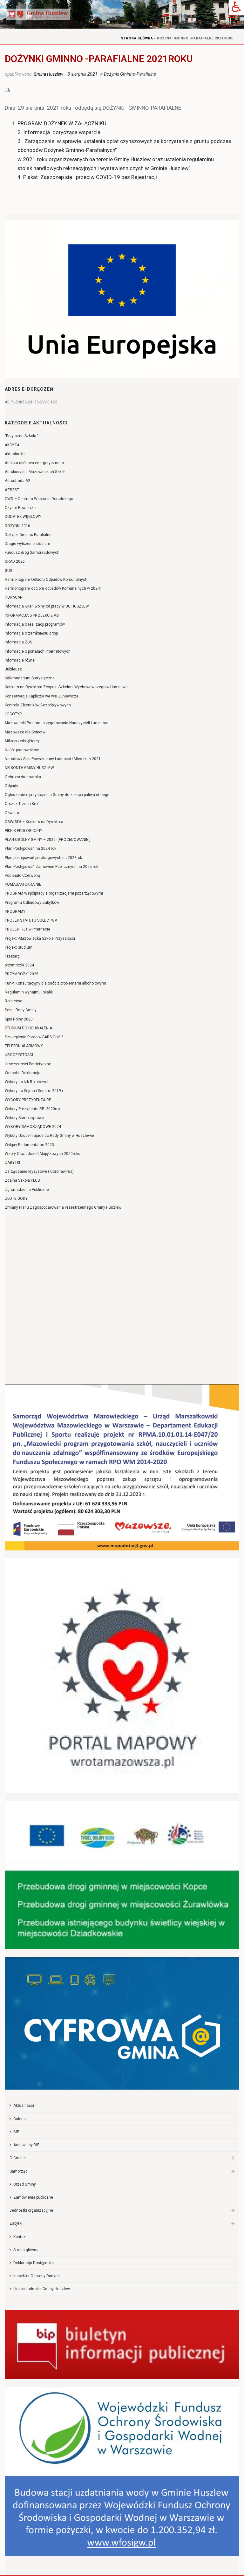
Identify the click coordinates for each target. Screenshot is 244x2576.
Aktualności (15, 454)
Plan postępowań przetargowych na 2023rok (43, 858)
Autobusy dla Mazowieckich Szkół (35, 472)
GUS (8, 571)
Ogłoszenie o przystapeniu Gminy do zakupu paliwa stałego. (58, 795)
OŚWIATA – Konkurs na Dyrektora (34, 822)
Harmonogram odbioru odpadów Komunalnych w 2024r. (53, 588)
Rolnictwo (14, 1001)
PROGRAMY (15, 911)
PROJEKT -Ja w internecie (27, 929)
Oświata (12, 813)
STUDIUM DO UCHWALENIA (28, 1028)
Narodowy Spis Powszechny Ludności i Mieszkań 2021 (53, 759)
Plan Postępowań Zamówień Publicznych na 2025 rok (51, 867)
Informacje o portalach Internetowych (38, 651)
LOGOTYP (13, 714)
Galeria (20, 2119)
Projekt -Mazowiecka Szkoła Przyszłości (40, 938)
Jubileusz (13, 669)
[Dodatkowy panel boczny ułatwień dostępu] (236, 8)
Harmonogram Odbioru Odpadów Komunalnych (46, 580)
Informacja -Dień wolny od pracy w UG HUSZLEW (47, 606)
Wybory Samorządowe (24, 1118)
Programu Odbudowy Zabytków (32, 903)
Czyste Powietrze (20, 508)
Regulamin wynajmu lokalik (29, 992)
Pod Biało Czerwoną (22, 876)
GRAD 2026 (15, 561)
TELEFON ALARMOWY (24, 1046)
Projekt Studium (19, 947)
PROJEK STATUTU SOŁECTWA (31, 920)
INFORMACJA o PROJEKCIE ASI (32, 615)
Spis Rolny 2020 (19, 1019)
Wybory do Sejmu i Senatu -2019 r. (34, 1091)
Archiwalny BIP (26, 2145)
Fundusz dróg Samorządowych (32, 553)
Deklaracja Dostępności (34, 2263)
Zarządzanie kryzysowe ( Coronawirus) (39, 1171)
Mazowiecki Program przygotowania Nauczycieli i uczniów (56, 723)
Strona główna (137, 38)
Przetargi (13, 956)
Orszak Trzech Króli (22, 804)
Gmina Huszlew (48, 74)
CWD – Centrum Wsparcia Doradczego (39, 499)
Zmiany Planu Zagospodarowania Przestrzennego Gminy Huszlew (63, 1207)
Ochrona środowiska (23, 777)
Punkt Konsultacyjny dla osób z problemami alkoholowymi (55, 983)
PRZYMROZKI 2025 (22, 974)
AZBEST (12, 490)
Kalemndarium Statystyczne (30, 678)
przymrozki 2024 (19, 965)
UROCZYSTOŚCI (19, 1055)
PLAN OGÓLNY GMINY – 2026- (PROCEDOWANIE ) (48, 840)
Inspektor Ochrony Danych (37, 2276)
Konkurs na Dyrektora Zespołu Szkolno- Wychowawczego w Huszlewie (67, 687)
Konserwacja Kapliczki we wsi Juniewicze (42, 696)
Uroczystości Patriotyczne (28, 1064)
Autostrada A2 (17, 481)
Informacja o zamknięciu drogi (31, 633)
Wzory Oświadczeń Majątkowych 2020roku (43, 1154)
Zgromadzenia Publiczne (27, 1190)
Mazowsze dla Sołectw (25, 732)
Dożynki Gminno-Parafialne (130, 74)
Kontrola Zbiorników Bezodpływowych (38, 705)
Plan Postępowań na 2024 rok (30, 848)
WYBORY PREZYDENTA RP (28, 1100)
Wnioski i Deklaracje (23, 1073)
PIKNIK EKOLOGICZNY (24, 831)
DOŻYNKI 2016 (17, 526)
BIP (16, 2132)
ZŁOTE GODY (16, 1199)
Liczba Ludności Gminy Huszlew (42, 2289)
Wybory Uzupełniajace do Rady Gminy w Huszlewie (49, 1136)
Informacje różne (20, 660)
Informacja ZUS (18, 642)
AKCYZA (12, 445)
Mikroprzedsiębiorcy (22, 741)
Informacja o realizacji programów (35, 624)
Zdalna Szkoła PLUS (22, 1180)
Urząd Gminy (25, 2184)
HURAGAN (14, 597)
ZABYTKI (12, 1163)
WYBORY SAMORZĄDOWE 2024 (33, 1127)
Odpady (11, 786)
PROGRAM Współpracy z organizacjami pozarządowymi (54, 893)
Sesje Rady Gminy (21, 1010)
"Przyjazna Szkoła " (22, 436)
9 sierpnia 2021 (83, 74)
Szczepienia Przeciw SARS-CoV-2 (34, 1037)
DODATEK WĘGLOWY (23, 517)
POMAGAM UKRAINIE (23, 884)
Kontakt (20, 2237)
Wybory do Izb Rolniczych (27, 1082)
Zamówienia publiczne (33, 2197)
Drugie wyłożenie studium (27, 544)
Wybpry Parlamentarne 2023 (29, 1145)
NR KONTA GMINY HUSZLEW (29, 768)
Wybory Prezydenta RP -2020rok (33, 1109)
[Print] (10, 89)
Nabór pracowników (22, 750)
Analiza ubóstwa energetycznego (34, 463)
